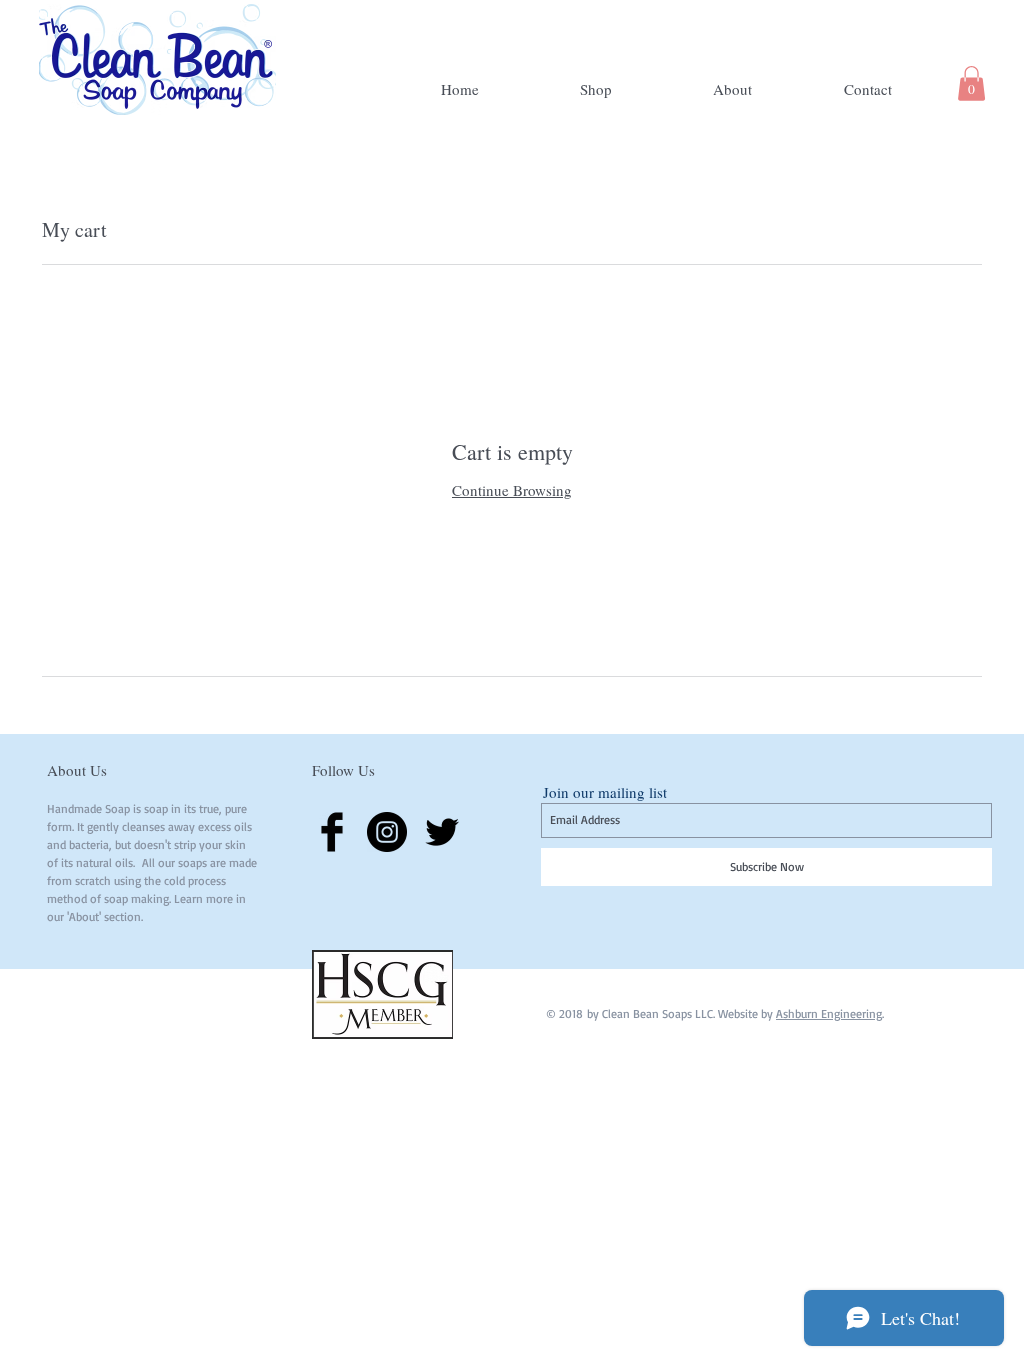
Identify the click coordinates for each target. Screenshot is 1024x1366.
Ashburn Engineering (829, 1013)
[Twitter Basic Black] (442, 832)
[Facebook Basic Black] (332, 832)
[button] (971, 83)
